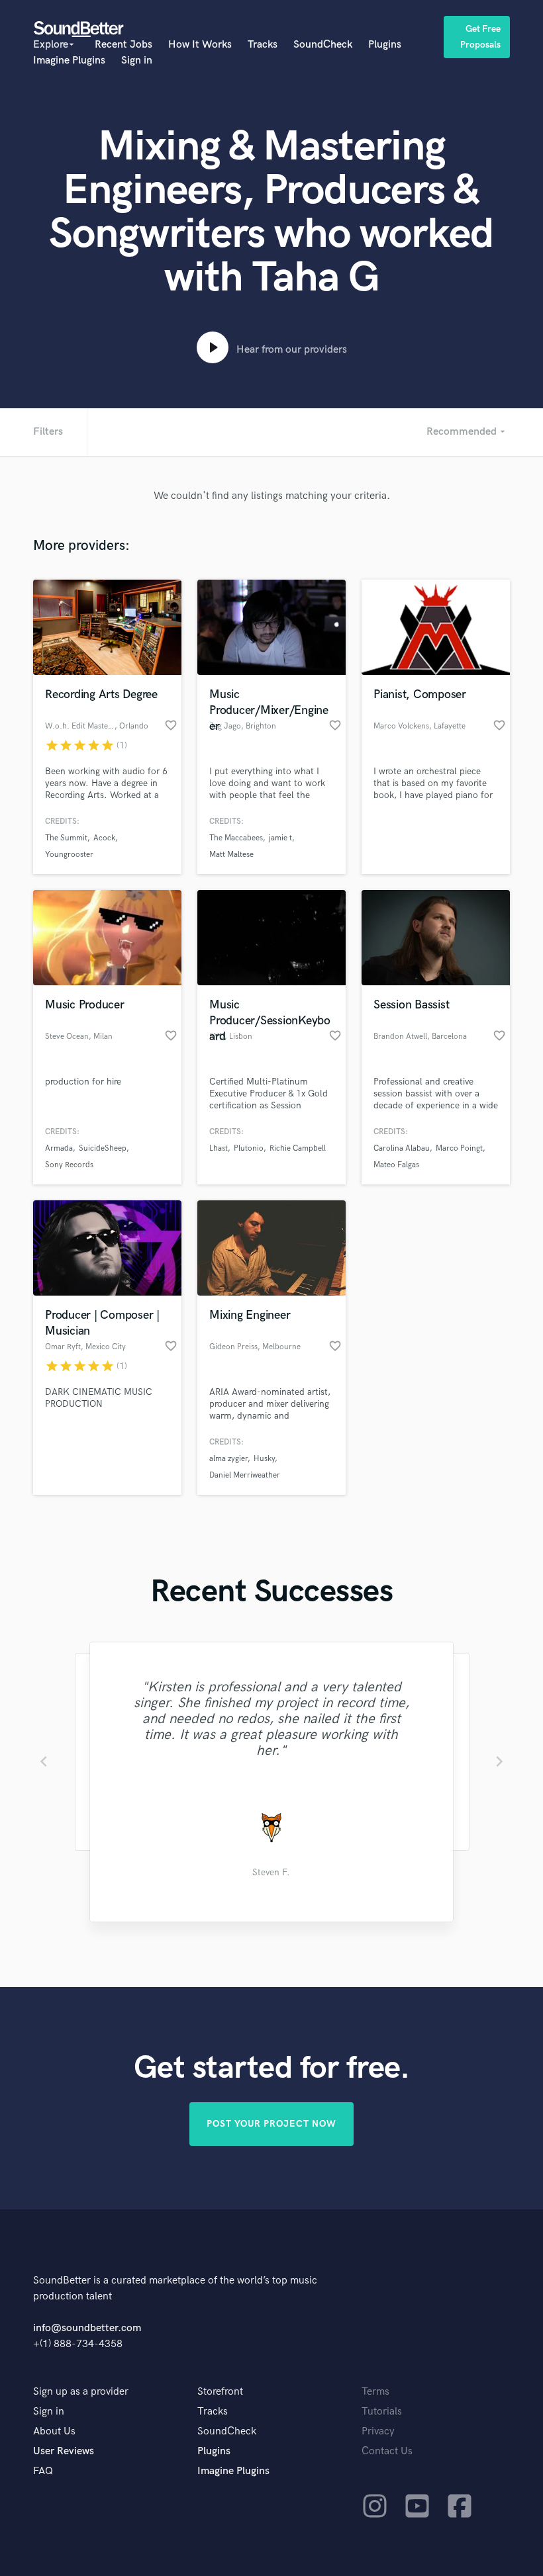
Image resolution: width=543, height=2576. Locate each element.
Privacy (378, 2431)
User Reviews (64, 2451)
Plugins (385, 45)
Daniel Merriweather (245, 1475)
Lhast (219, 1148)
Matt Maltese (231, 855)
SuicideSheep (103, 1148)
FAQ (43, 2471)
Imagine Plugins (69, 61)
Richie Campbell (298, 1148)
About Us (54, 2431)
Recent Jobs (123, 45)
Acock (104, 838)
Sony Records (69, 1165)
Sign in (137, 61)
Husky (264, 1459)
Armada (59, 1148)
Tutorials (382, 2412)
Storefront (220, 2392)
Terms (375, 2392)
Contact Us (387, 2451)
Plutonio (249, 1148)
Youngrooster (69, 855)
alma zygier (228, 1459)
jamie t (280, 838)
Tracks (263, 45)
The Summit (66, 838)
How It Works (200, 45)
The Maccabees (236, 838)
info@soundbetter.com (87, 2328)
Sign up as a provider (81, 2392)
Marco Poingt (459, 1148)
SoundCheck (323, 45)
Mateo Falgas (396, 1165)
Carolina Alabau (402, 1148)
